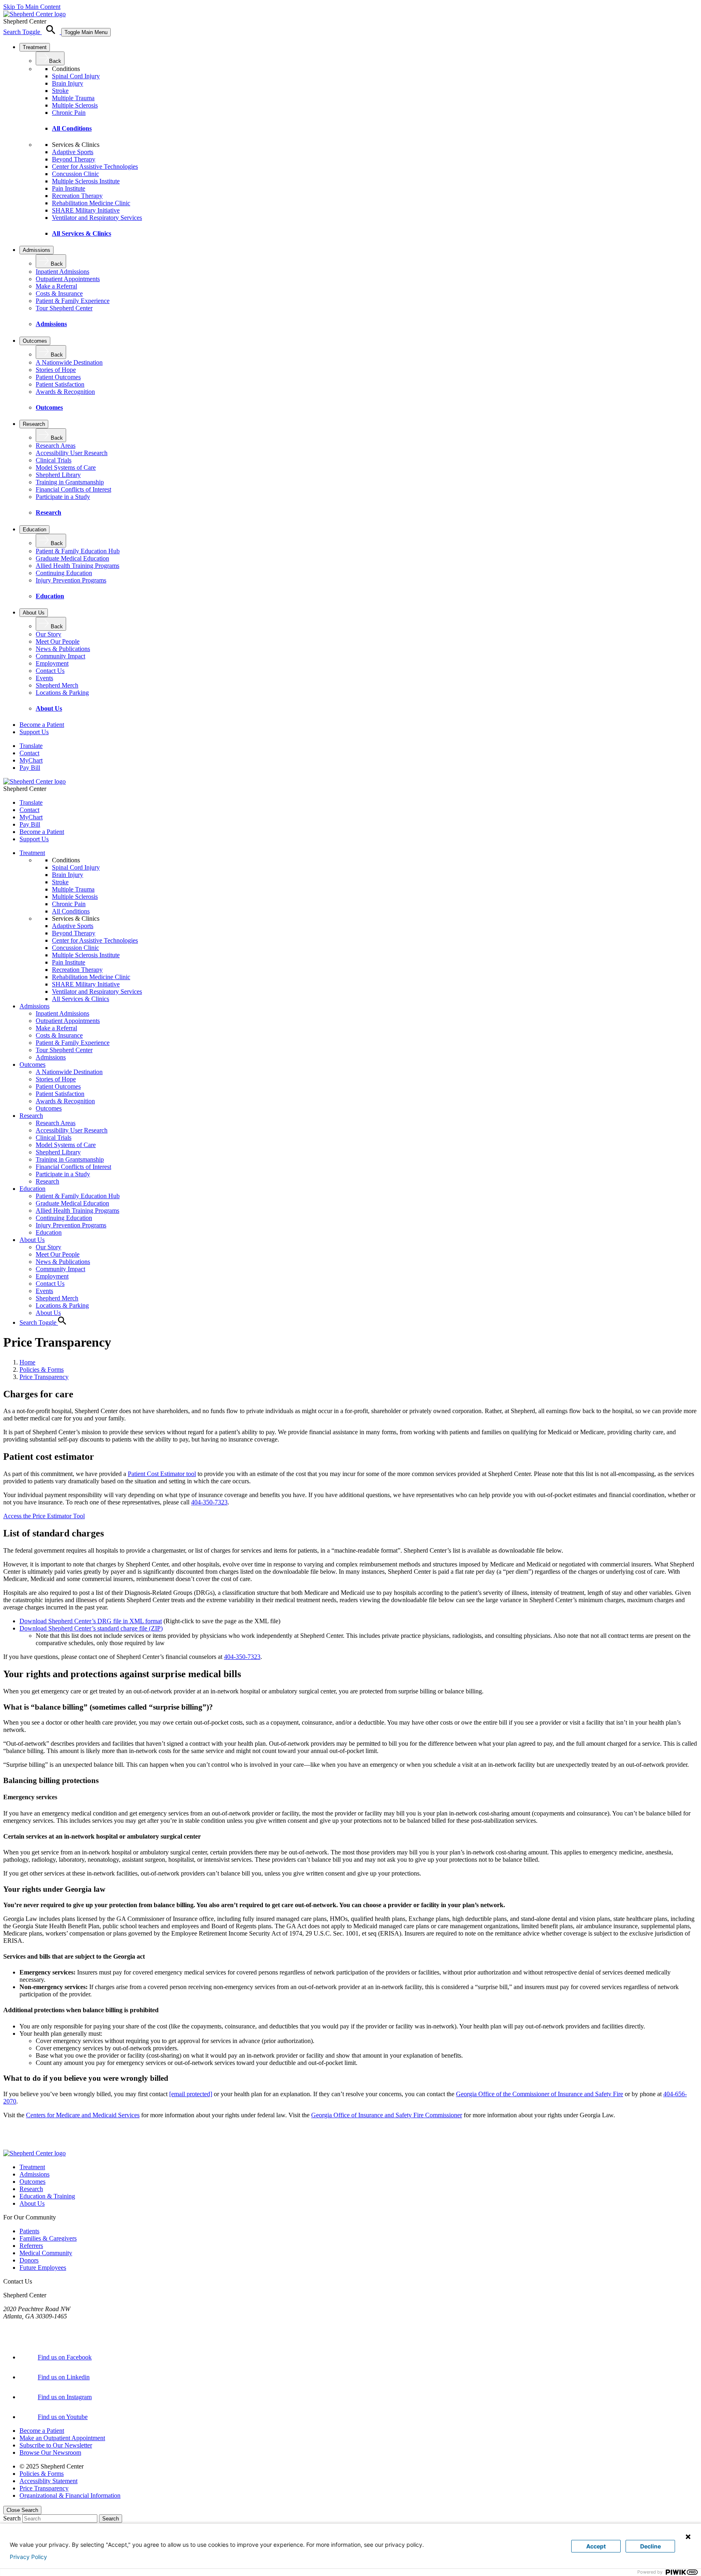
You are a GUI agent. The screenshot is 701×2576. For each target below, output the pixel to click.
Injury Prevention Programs (71, 580)
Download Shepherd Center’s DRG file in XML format (91, 1621)
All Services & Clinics (82, 233)
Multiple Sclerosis (75, 105)
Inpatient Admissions (62, 272)
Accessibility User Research (72, 453)
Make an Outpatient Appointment (62, 2438)
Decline (650, 2546)
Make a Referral (56, 286)
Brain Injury (68, 83)
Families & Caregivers (48, 2238)
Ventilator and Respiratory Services (97, 218)
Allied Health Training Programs (77, 566)
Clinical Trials (54, 460)
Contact (29, 753)
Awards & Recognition (65, 392)
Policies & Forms (42, 1370)
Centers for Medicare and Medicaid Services (83, 2115)
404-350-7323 (209, 1502)
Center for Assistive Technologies (95, 167)
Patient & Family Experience (73, 301)
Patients (29, 2231)
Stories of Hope (56, 370)
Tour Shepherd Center (64, 308)
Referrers (31, 2246)
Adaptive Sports (73, 152)
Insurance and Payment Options (495, 2131)
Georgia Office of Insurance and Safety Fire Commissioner (387, 2115)
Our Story (48, 634)
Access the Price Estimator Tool (44, 1516)
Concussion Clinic (75, 174)
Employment (52, 663)
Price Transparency (44, 1377)
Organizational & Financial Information (70, 2495)
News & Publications (63, 649)
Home (27, 1362)
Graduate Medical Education (72, 558)
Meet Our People (58, 641)
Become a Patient (42, 2431)
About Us (34, 613)
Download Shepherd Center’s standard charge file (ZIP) (91, 1628)
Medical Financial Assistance (409, 2131)
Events (44, 678)
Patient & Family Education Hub (78, 551)
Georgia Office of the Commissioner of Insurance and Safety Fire (540, 2094)
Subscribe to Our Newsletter (56, 2445)
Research (34, 424)
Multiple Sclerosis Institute (86, 181)
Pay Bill (30, 768)
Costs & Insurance (59, 293)
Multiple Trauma (73, 98)
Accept (596, 2546)
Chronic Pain (69, 113)
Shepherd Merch (57, 685)
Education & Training (47, 2196)
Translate (31, 746)
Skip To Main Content (32, 7)
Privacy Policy (28, 2557)
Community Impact (60, 656)
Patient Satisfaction (60, 384)
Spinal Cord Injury (76, 76)
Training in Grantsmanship (70, 482)
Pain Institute (69, 188)
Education (34, 530)
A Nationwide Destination (69, 362)
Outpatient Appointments (68, 279)
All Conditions (72, 128)
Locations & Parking (62, 693)
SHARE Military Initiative (86, 210)
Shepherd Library (58, 475)
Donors (29, 2260)
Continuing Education (64, 573)
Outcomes (35, 341)
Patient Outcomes (58, 377)
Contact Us (50, 671)
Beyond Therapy (74, 159)
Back (55, 61)
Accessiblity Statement (48, 2481)
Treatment (35, 47)
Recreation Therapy (77, 196)
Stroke (60, 91)
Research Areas (56, 446)
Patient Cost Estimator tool (162, 1474)
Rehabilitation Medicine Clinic (91, 203)
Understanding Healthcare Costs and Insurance (304, 2131)
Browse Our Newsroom (50, 2452)
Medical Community (46, 2253)
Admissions (37, 250)
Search (12, 2518)
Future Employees (43, 2268)
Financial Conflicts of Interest (73, 489)
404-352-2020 (22, 2324)
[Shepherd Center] (34, 14)
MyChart (31, 760)
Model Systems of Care (66, 467)
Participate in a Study (63, 497)
